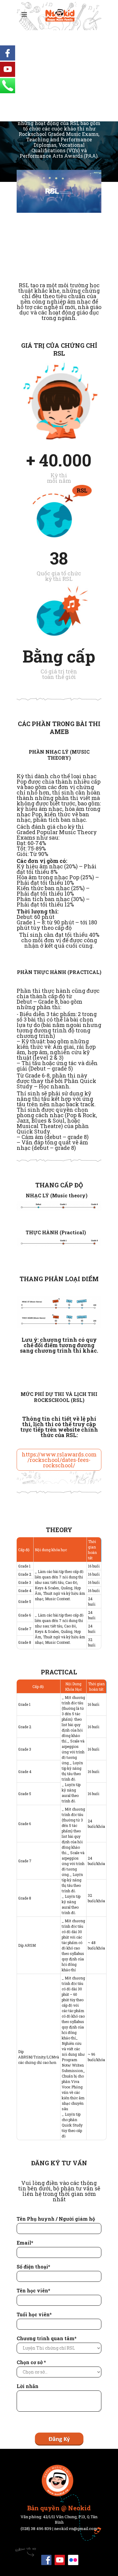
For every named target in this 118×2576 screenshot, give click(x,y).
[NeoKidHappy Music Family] (59, 16)
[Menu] (24, 15)
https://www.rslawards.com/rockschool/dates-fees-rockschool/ (59, 1460)
